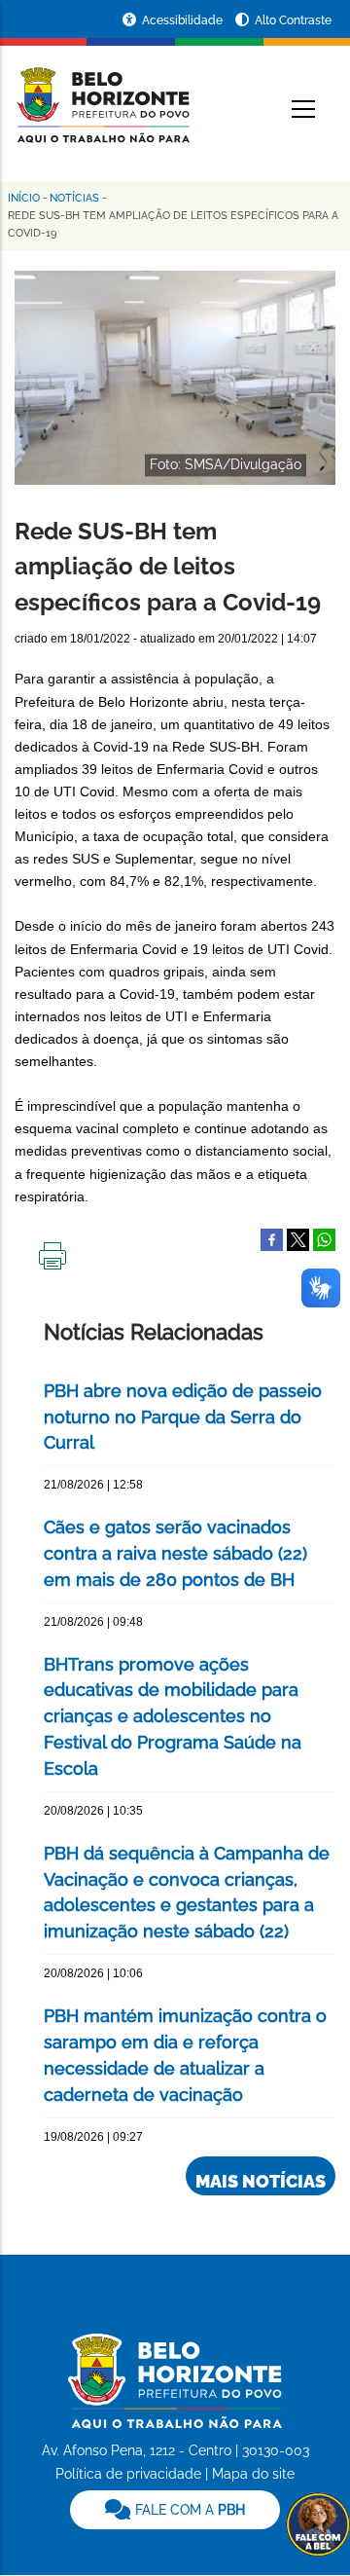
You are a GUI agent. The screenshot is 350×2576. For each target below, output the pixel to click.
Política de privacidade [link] (128, 2474)
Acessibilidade (184, 20)
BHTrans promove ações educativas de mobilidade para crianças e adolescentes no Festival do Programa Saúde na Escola (173, 1717)
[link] (175, 2510)
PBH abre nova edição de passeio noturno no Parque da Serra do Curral (183, 1417)
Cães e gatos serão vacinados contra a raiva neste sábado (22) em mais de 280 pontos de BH (175, 1553)
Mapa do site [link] (253, 2474)
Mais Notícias (261, 2181)
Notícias (74, 198)
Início (24, 198)
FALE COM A (188, 2510)
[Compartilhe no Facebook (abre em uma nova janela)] (272, 1238)
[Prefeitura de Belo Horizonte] (102, 93)
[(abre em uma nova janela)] (298, 1238)
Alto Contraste (293, 20)
